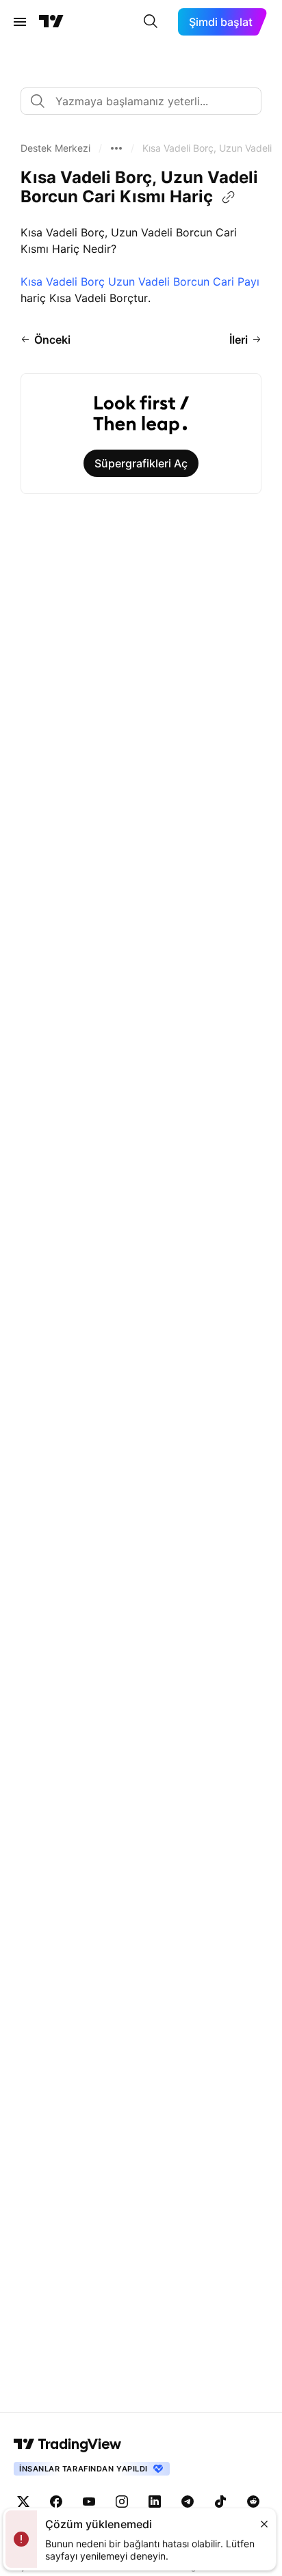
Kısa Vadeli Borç (63, 282)
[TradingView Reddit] (253, 2502)
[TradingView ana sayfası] (51, 22)
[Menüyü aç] (20, 22)
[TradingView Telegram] (188, 2502)
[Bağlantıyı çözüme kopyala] (229, 197)
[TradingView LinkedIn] (155, 2502)
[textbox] (146, 101)
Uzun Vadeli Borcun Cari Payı (184, 282)
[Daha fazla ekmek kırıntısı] (116, 148)
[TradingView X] (23, 2502)
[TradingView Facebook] (56, 2502)
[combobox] (141, 101)
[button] (55, 148)
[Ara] (151, 22)
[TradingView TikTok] (220, 2502)
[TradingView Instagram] (122, 2502)
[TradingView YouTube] (89, 2502)
